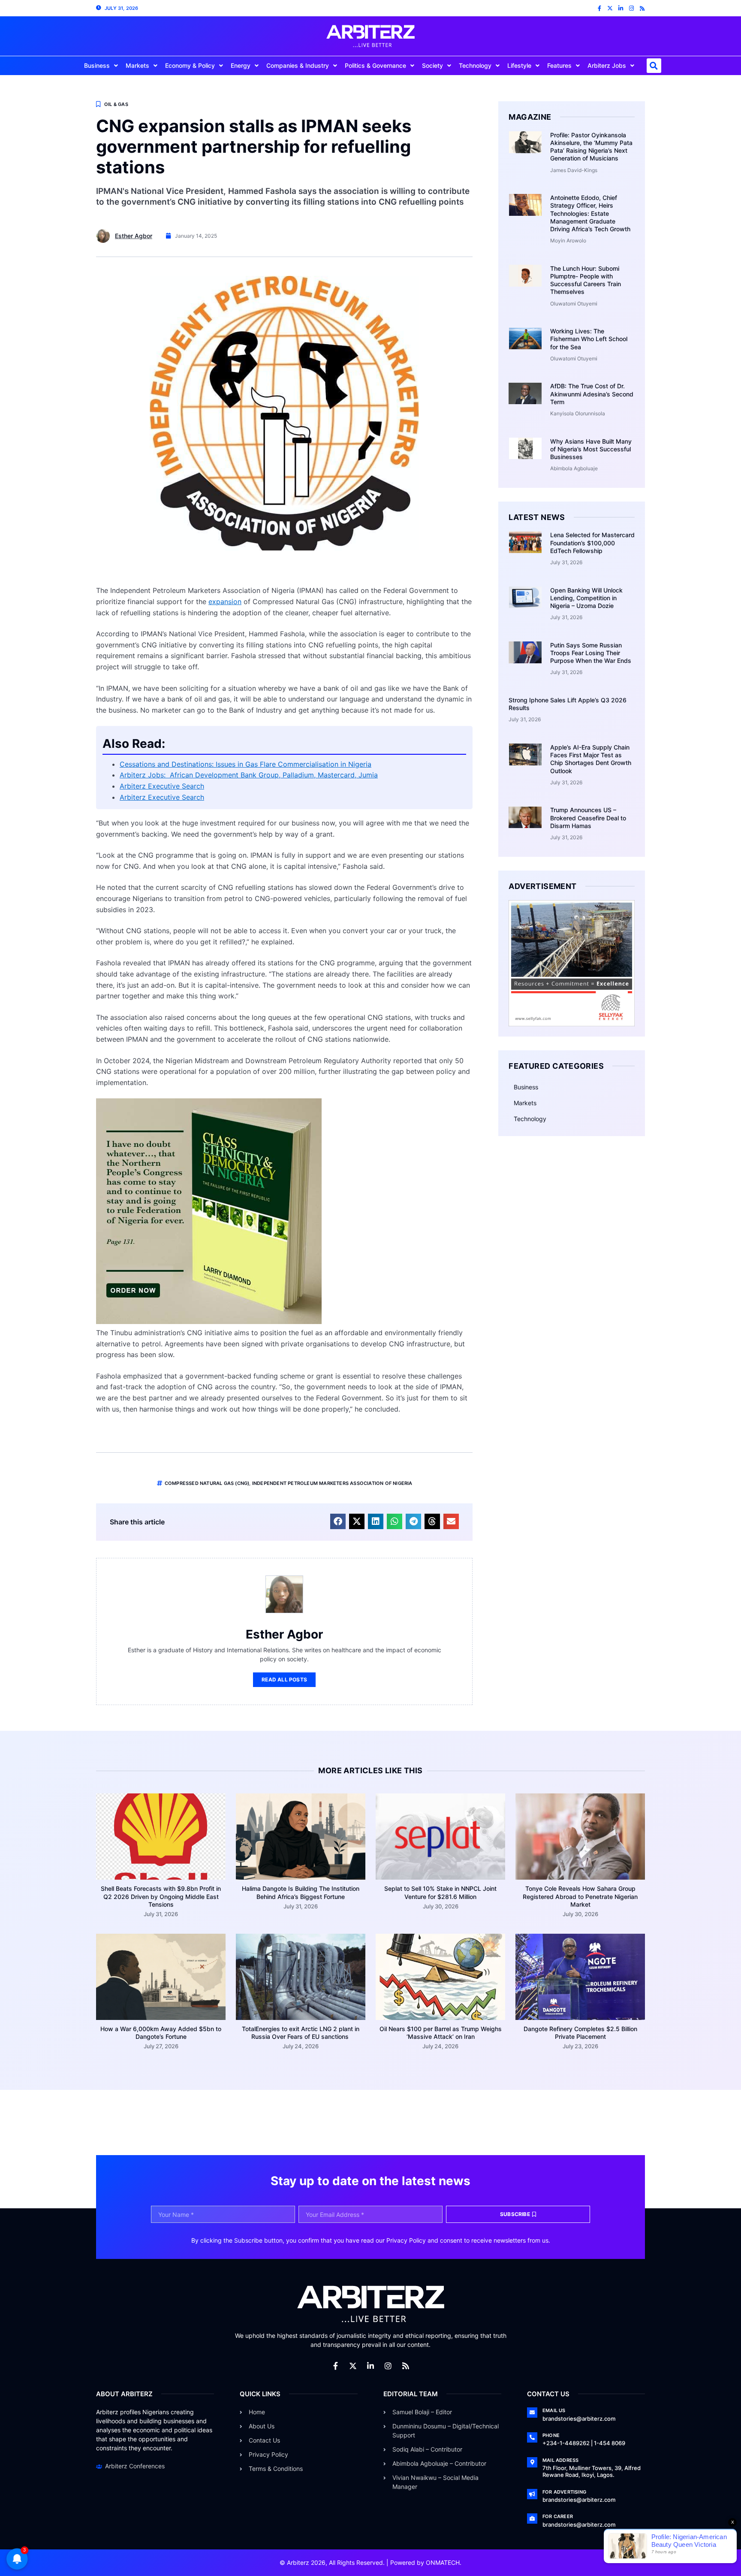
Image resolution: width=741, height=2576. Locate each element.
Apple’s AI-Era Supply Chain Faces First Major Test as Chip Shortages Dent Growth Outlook (591, 759)
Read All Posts (284, 1680)
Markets (137, 65)
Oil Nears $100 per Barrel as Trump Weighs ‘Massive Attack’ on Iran (441, 2033)
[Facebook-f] (599, 8)
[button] (654, 66)
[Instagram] (631, 8)
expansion (225, 602)
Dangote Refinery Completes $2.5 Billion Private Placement (580, 2033)
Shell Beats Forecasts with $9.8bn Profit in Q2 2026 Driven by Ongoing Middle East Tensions (161, 1896)
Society (432, 65)
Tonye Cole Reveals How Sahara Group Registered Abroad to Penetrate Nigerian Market (580, 1896)
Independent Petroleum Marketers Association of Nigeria (332, 1483)
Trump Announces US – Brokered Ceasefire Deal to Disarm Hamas (588, 818)
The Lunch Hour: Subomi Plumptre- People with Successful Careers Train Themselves (586, 280)
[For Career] (532, 2519)
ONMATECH (443, 2562)
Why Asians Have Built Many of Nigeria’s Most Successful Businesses (591, 449)
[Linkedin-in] (621, 8)
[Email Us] (532, 2413)
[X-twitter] (610, 8)
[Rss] (642, 8)
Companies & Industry (298, 65)
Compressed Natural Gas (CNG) (207, 1483)
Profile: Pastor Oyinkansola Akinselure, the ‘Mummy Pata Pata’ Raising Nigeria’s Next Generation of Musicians (591, 147)
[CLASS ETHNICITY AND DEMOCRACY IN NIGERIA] (209, 1321)
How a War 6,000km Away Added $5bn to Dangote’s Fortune (161, 2033)
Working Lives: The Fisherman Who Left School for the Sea (589, 339)
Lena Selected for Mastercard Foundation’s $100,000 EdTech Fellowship (592, 543)
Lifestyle (519, 65)
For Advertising (564, 2492)
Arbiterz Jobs (607, 65)
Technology (475, 65)
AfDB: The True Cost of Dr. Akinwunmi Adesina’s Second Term (592, 394)
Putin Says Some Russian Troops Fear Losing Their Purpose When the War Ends (591, 653)
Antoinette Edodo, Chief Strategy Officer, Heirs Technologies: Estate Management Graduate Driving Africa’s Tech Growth (590, 213)
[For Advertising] (532, 2494)
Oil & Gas (116, 104)
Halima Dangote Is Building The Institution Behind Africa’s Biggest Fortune (301, 1892)
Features (559, 65)
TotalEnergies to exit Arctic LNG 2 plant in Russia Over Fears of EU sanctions (301, 2033)
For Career (558, 2516)
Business (97, 65)
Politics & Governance (375, 65)
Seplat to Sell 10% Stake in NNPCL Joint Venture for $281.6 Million (440, 1892)
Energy (241, 65)
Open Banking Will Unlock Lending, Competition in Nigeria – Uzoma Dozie (586, 598)
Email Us (554, 2410)
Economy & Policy (190, 65)
